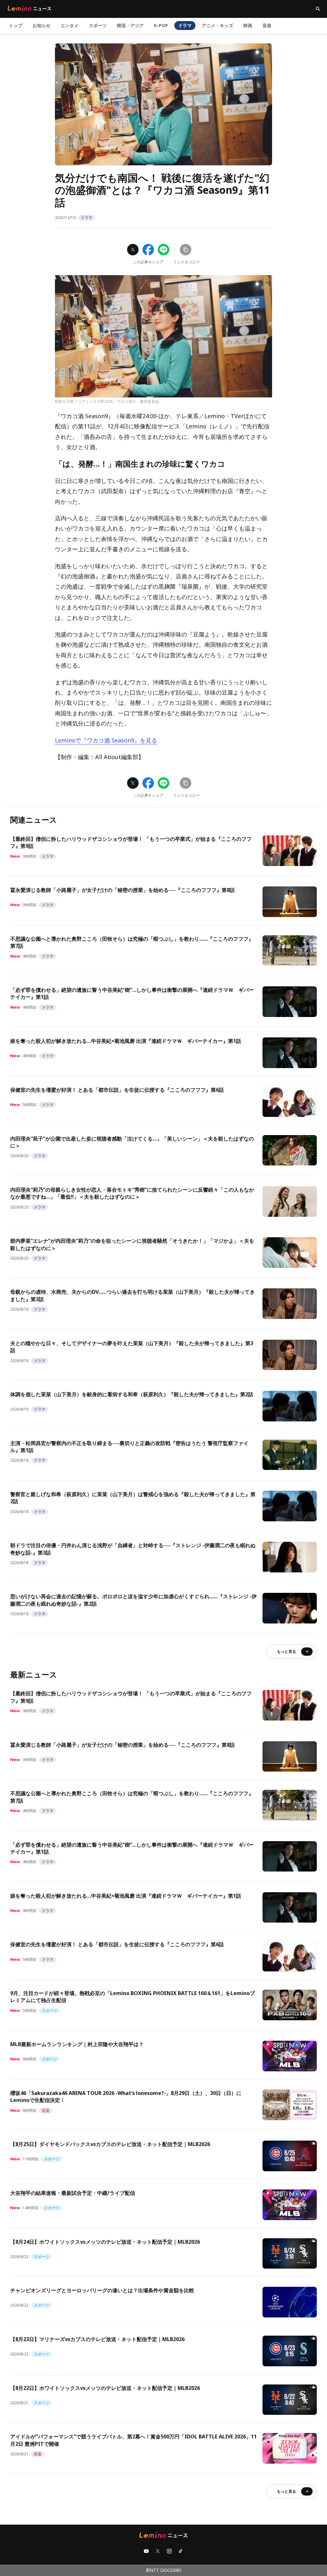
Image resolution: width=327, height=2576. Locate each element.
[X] (158, 2551)
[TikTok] (181, 2551)
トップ (16, 25)
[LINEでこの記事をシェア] (163, 250)
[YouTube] (146, 2551)
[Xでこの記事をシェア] (133, 250)
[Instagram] (169, 2551)
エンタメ (70, 25)
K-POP (161, 25)
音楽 (267, 25)
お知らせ (42, 25)
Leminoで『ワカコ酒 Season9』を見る (106, 740)
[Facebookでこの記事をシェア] (148, 250)
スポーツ (98, 25)
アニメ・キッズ (217, 25)
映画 (248, 25)
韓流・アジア (130, 25)
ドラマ (185, 25)
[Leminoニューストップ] (29, 8)
